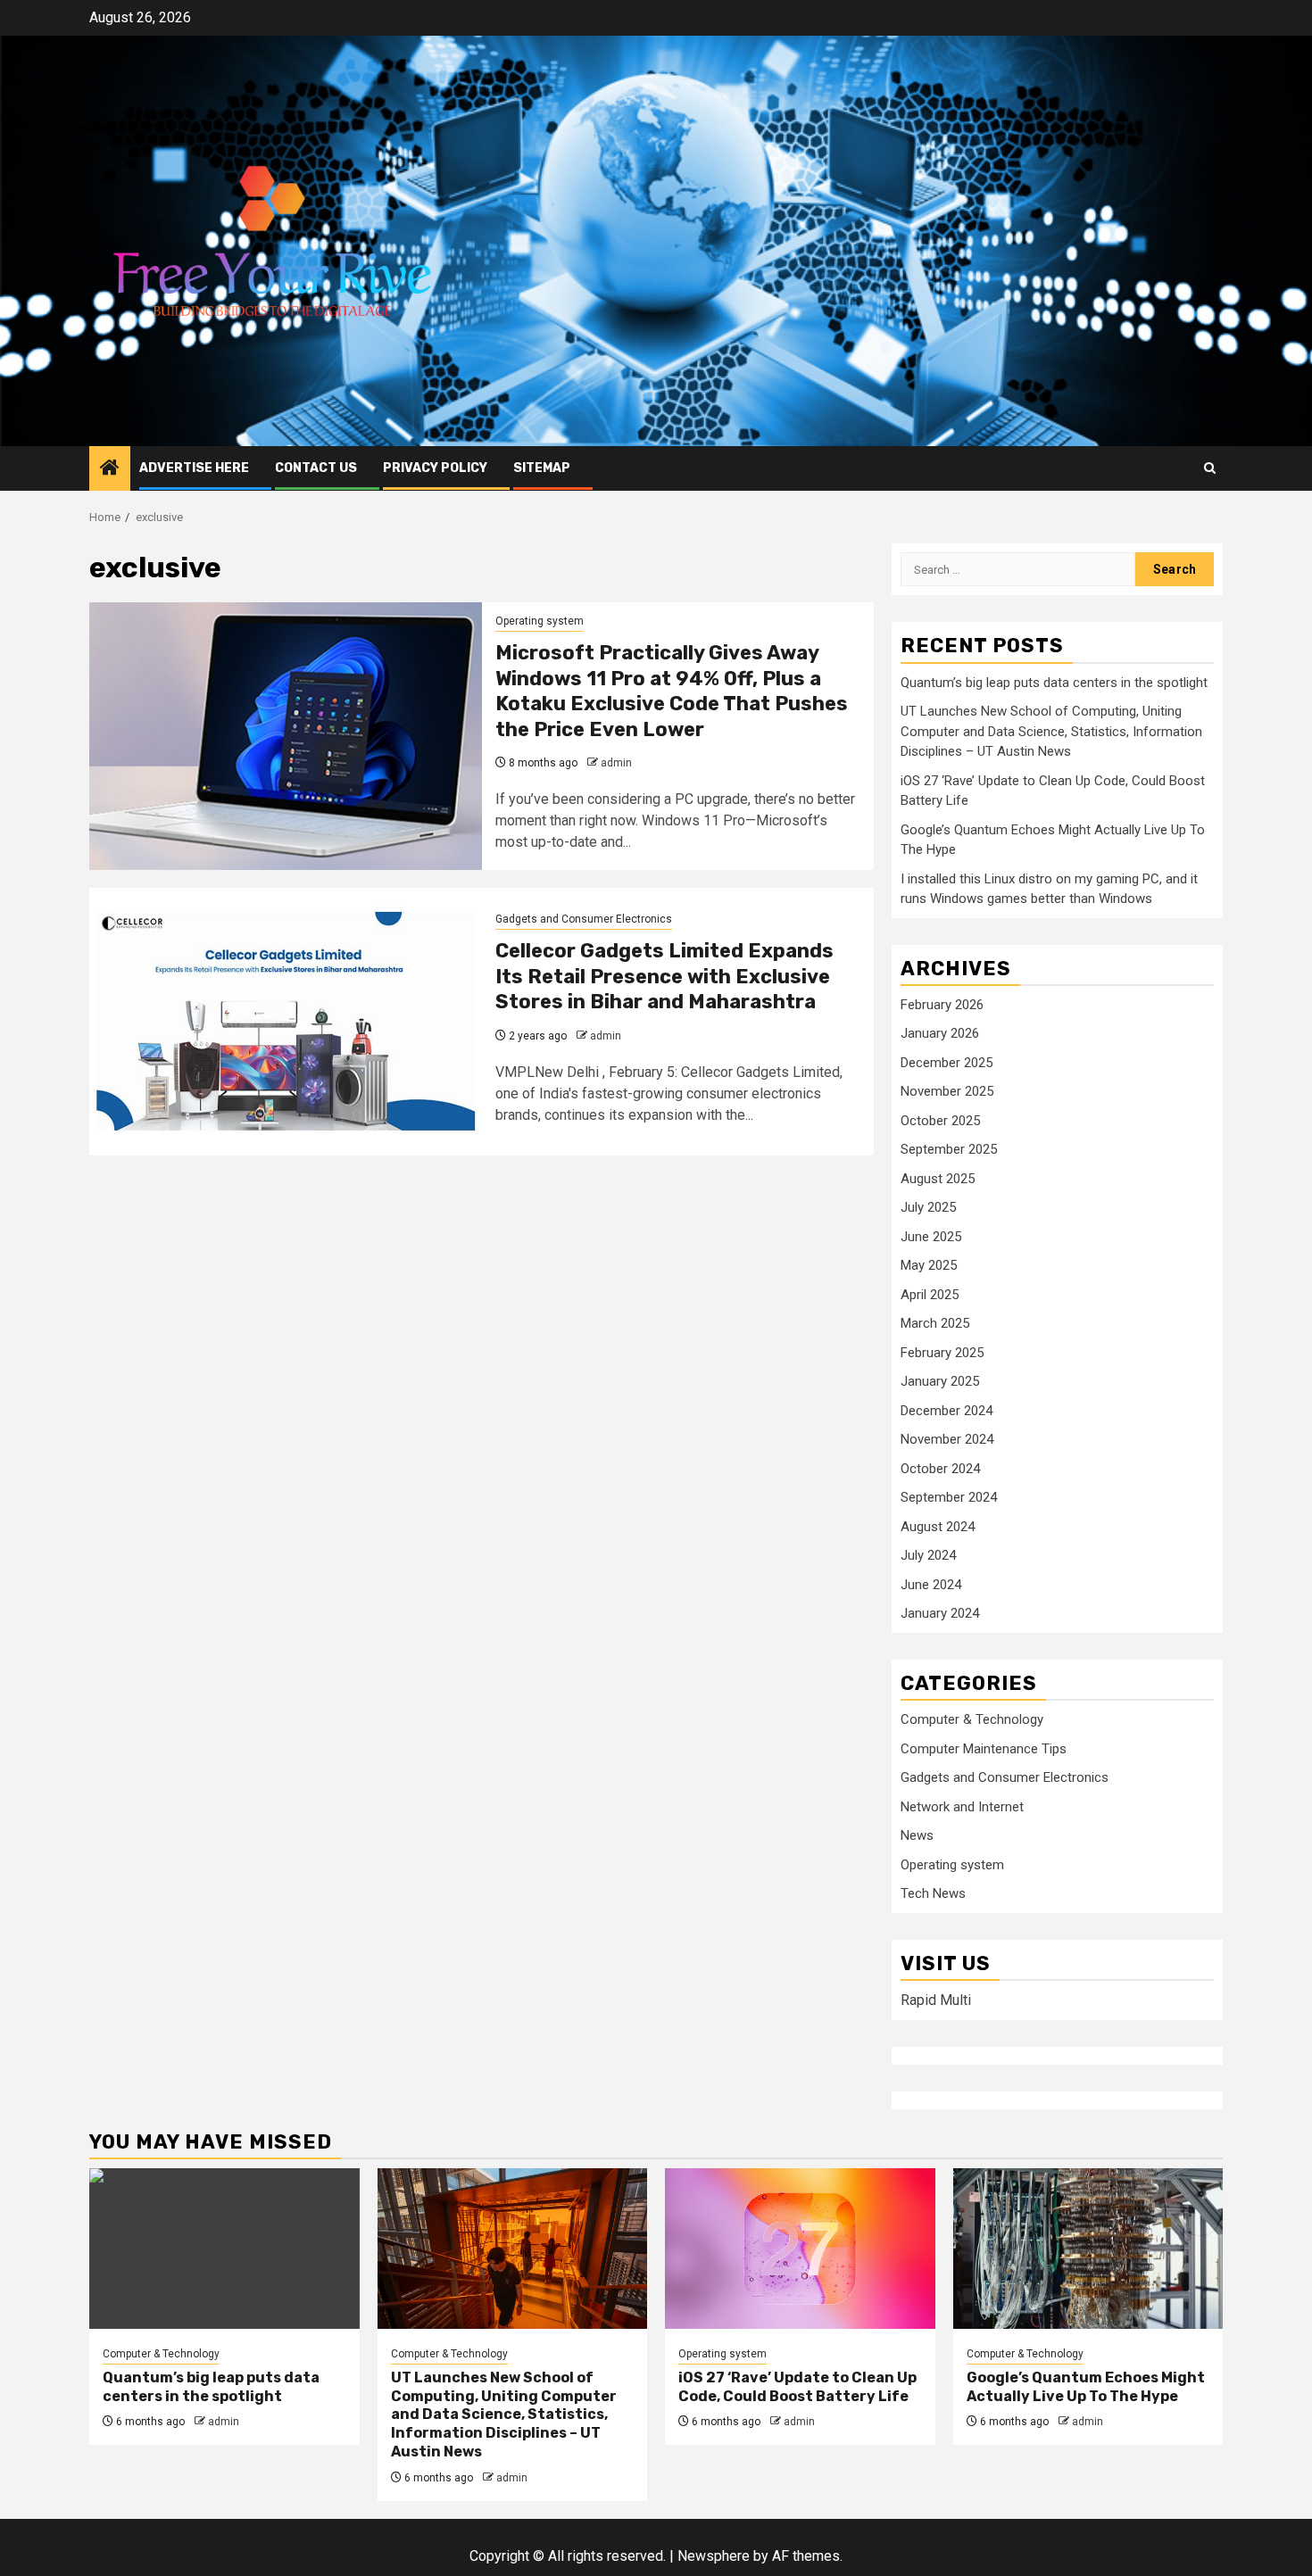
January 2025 (940, 1381)
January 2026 (940, 1033)
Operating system (540, 621)
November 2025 (947, 1091)
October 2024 (940, 1469)
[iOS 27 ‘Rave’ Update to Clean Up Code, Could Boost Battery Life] (800, 2249)
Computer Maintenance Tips (984, 1749)
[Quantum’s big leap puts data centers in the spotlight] (224, 2249)
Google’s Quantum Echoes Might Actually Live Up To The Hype (1086, 2387)
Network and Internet (962, 1807)
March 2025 (935, 1323)
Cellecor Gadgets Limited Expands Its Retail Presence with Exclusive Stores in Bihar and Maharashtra (664, 976)
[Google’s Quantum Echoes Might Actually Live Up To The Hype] (1088, 2249)
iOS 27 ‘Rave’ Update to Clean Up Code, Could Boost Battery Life (797, 2387)
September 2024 (949, 1497)
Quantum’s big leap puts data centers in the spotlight (1054, 683)
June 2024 (931, 1585)
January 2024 (940, 1613)
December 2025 (947, 1063)
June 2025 (931, 1237)
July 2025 (928, 1207)
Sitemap (542, 468)
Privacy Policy (435, 468)
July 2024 (928, 1555)
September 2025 (949, 1149)
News (917, 1835)
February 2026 (942, 1005)
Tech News (933, 1893)
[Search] (1210, 468)
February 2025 (942, 1353)
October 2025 (940, 1121)
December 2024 (947, 1411)
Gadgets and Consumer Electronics (584, 919)
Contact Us (316, 468)
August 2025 (938, 1179)
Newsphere (714, 2556)
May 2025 (929, 1265)
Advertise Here (194, 468)
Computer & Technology (972, 1719)
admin (616, 763)
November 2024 (947, 1439)
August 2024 (938, 1527)
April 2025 (930, 1295)
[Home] (110, 469)
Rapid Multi (936, 2000)
